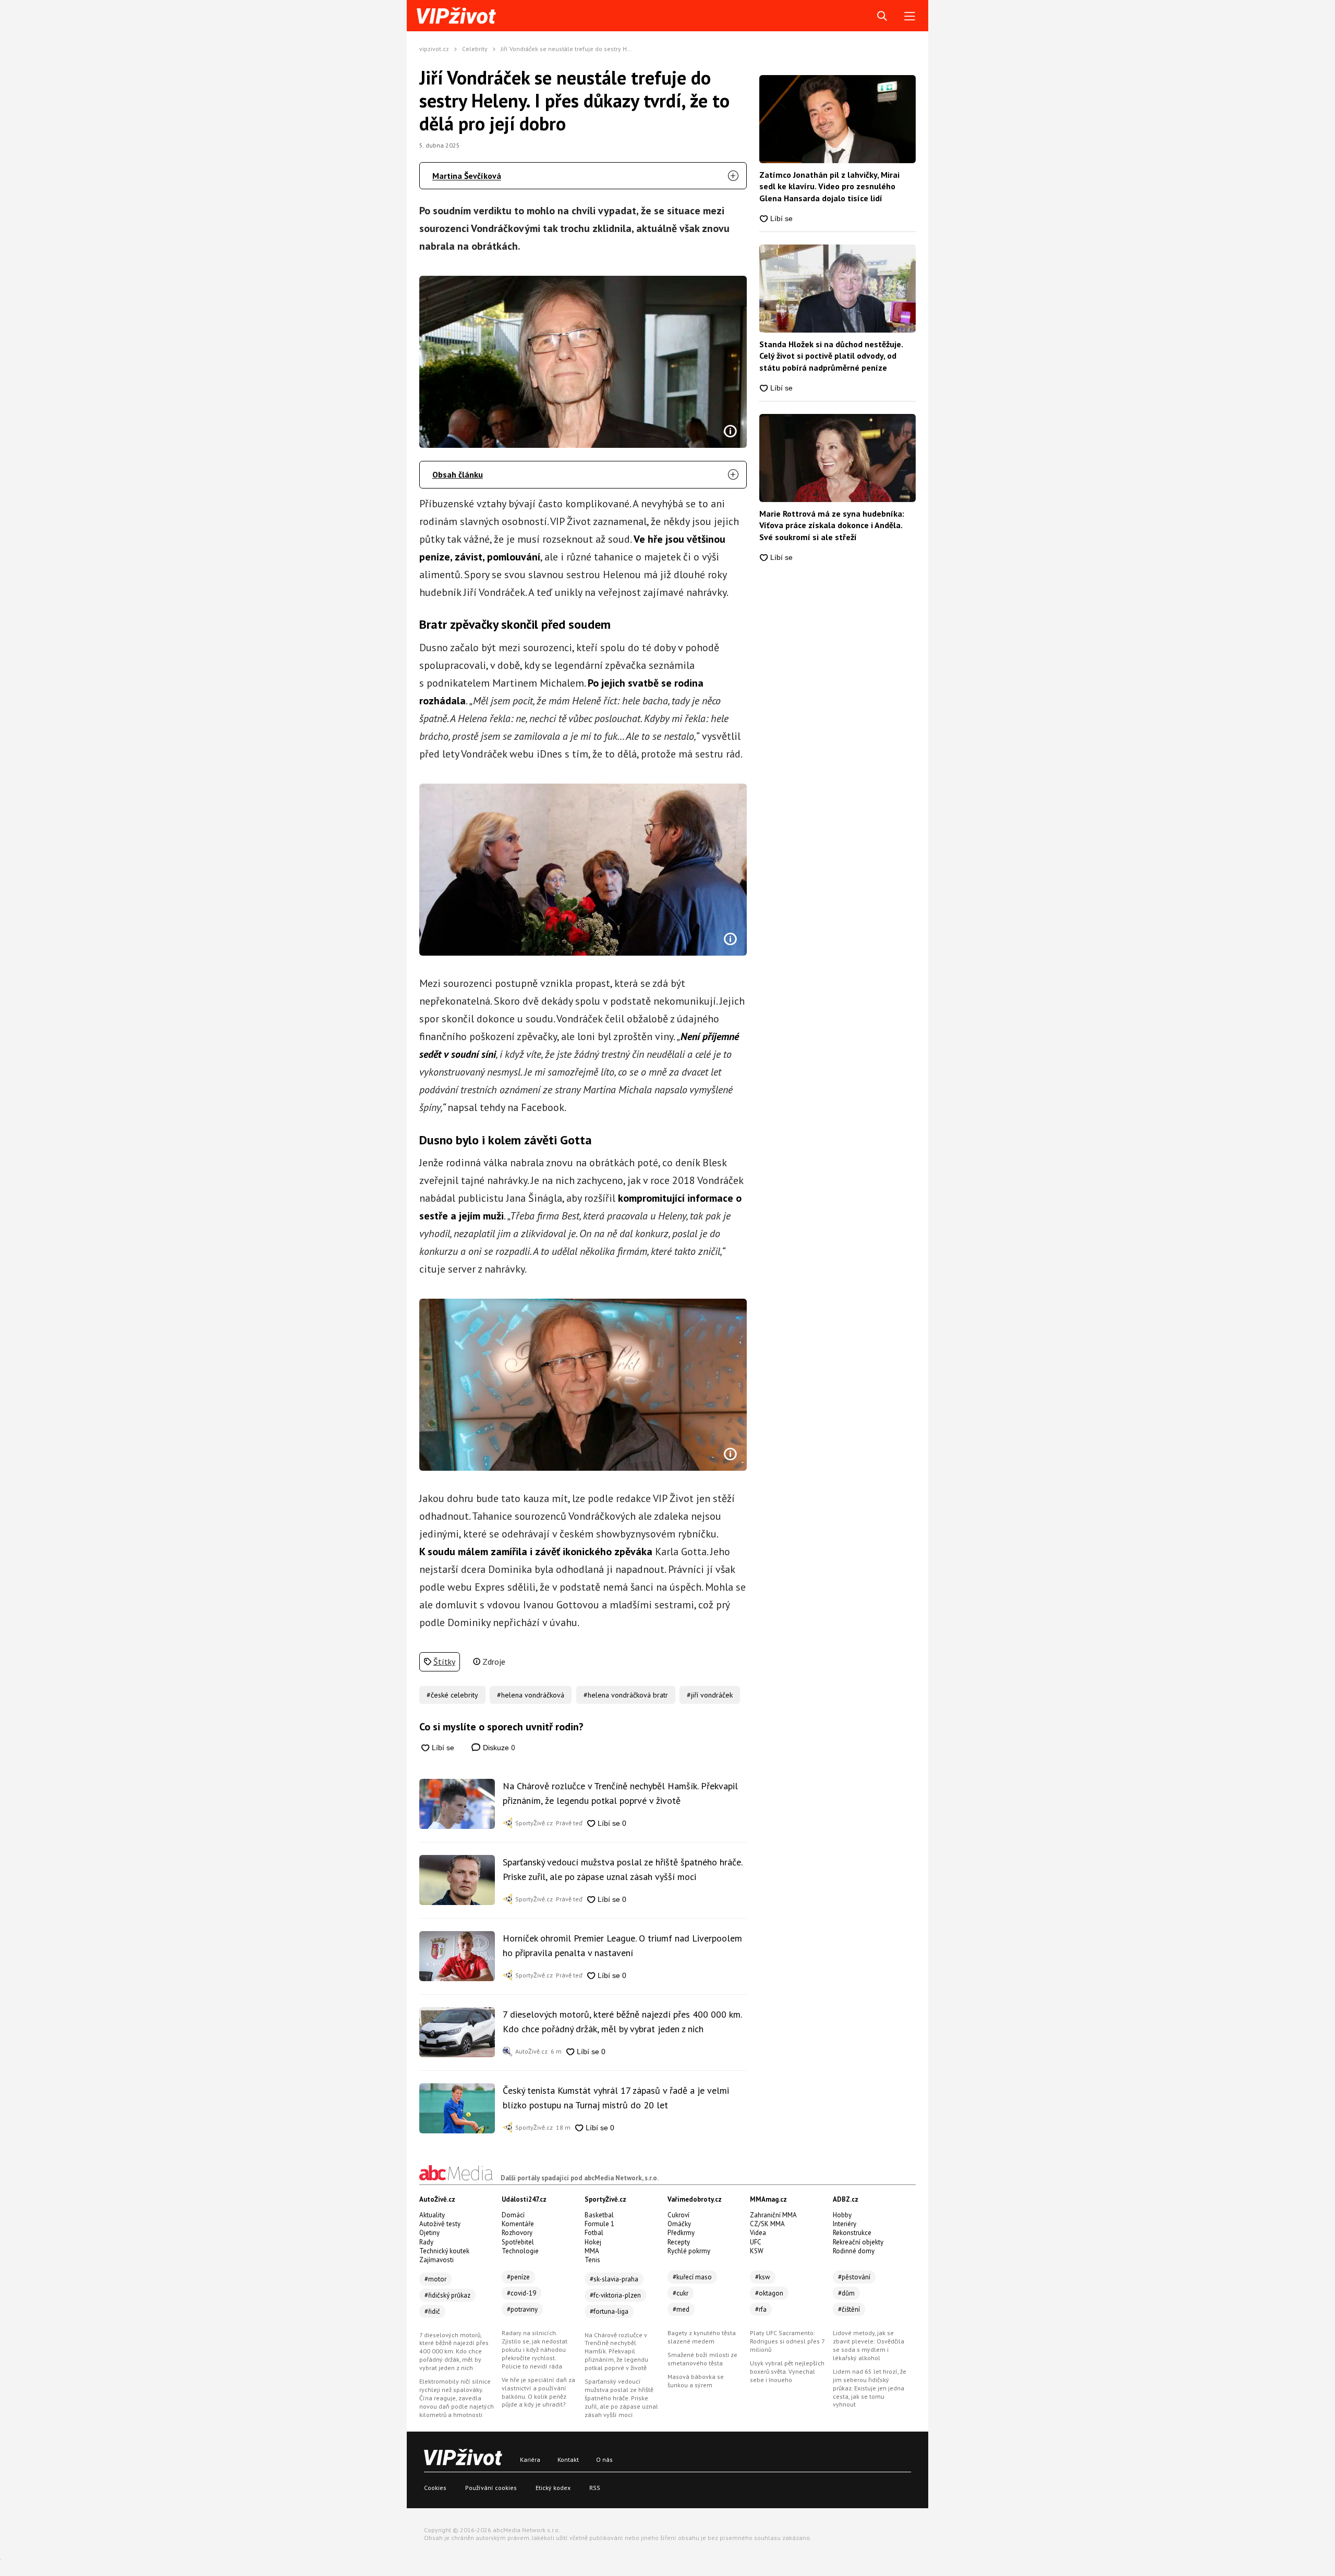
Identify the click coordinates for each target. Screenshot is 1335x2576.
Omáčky (679, 2224)
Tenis (592, 2260)
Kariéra (530, 2459)
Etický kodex (553, 2488)
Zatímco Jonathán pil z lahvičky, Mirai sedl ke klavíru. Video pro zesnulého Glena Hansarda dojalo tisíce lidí (829, 186)
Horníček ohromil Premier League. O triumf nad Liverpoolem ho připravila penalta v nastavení (622, 1945)
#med (681, 2309)
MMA (592, 2251)
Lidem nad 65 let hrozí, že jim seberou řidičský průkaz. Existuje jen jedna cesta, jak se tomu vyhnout (870, 2388)
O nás (604, 2459)
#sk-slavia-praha (614, 2279)
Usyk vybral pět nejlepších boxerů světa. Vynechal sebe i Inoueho (787, 2371)
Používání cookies (491, 2488)
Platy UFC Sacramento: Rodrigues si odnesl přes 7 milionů (787, 2341)
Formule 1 (599, 2224)
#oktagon (769, 2293)
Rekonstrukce (852, 2233)
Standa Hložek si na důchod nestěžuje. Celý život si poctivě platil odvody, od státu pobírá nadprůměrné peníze (831, 356)
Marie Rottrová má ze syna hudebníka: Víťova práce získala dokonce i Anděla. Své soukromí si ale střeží (832, 525)
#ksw (763, 2277)
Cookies (435, 2488)
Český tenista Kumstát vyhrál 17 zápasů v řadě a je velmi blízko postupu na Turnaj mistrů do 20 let (616, 2098)
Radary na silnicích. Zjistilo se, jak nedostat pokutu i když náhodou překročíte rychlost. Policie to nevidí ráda (535, 2349)
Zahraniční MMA (773, 2215)
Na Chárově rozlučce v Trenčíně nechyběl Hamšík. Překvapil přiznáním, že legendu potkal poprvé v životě (620, 1793)
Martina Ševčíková (467, 176)
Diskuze (498, 1747)
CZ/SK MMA (767, 2224)
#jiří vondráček (710, 1695)
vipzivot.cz (434, 49)
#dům (846, 2293)
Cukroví (678, 2215)
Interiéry (845, 2224)
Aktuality (432, 2215)
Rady (426, 2242)
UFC (756, 2242)
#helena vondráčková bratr (626, 1695)
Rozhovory (517, 2233)
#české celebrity (452, 1695)
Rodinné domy (854, 2251)
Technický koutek (444, 2251)
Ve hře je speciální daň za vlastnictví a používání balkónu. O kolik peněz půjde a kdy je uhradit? (538, 2392)
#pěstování (854, 2277)
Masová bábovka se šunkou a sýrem (696, 2381)
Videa (758, 2233)
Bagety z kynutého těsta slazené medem (702, 2337)
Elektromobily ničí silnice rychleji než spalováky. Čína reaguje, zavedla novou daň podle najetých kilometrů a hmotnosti (457, 2398)
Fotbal (594, 2233)
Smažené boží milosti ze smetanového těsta (702, 2359)
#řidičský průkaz (447, 2295)
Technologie (520, 2251)
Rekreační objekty (858, 2242)
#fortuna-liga (609, 2311)
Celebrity (475, 49)
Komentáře (518, 2224)
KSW (757, 2251)
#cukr (681, 2293)
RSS (595, 2488)
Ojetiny (429, 2233)
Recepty (679, 2242)
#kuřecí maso (692, 2277)
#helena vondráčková (531, 1695)
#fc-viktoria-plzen (615, 2295)
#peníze (518, 2277)
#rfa (761, 2309)
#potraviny (522, 2309)
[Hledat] (882, 16)
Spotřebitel (518, 2242)
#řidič (432, 2311)
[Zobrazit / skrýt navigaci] (910, 16)
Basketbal (599, 2215)
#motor (435, 2279)
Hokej (593, 2242)
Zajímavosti (436, 2260)
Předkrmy (681, 2233)
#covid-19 (521, 2293)
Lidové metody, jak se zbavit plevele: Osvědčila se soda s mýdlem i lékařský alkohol (869, 2345)
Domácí (513, 2215)
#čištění (849, 2309)
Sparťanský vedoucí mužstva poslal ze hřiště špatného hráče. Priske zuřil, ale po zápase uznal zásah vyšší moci (622, 1869)
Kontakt (568, 2459)
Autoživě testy (440, 2224)
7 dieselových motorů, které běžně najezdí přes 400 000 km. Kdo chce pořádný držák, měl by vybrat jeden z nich (622, 2022)
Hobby (842, 2215)
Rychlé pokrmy (689, 2251)
